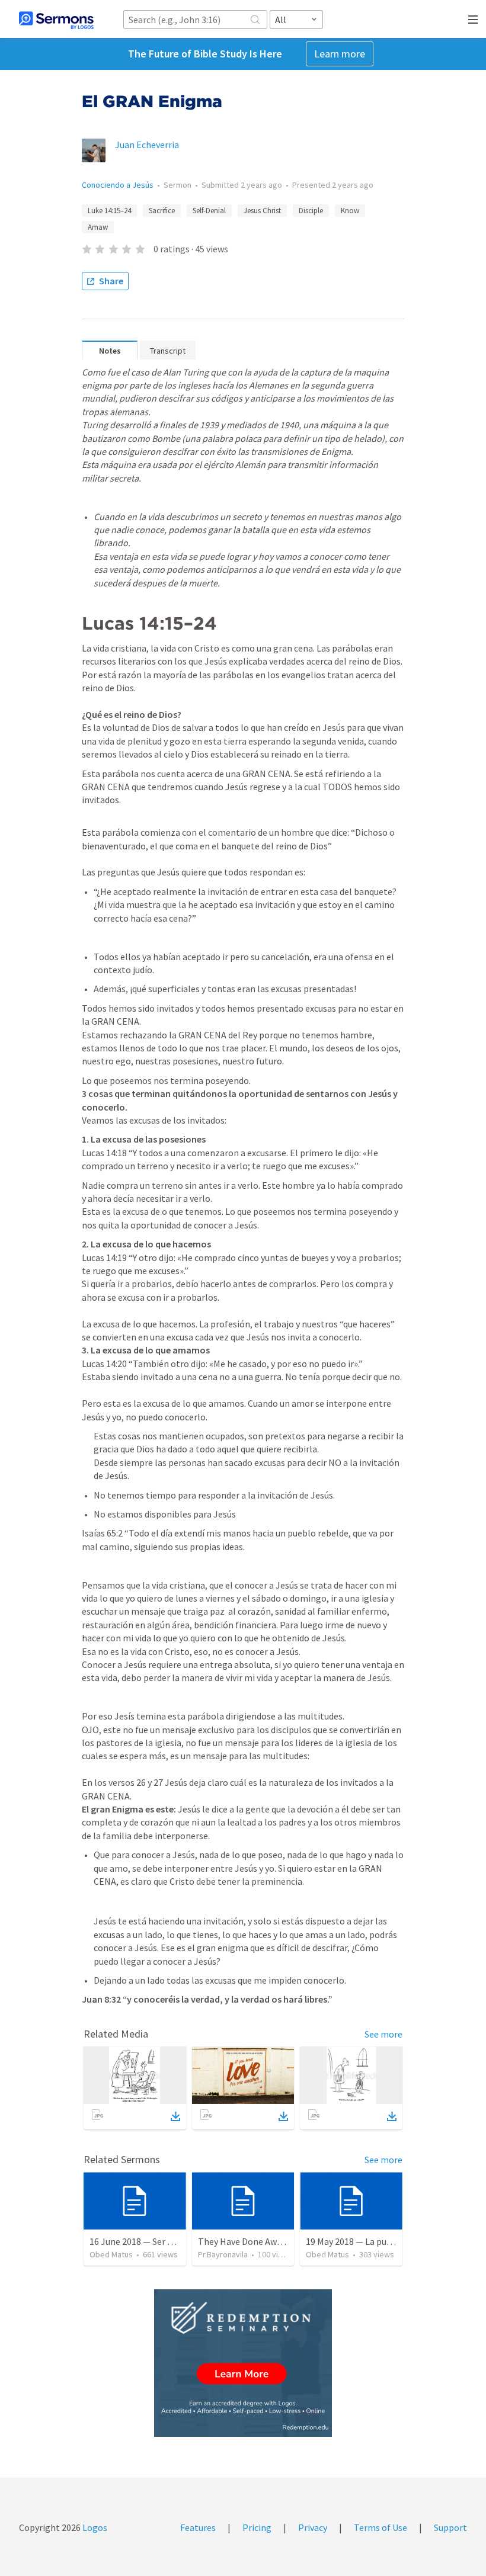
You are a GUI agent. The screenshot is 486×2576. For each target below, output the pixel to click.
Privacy (313, 2527)
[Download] (175, 2116)
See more (383, 2034)
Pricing (257, 2527)
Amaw (98, 227)
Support (450, 2527)
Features (198, 2527)
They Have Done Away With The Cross (274, 2241)
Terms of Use (381, 2527)
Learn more (340, 54)
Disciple (311, 211)
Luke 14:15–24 (109, 211)
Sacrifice (162, 211)
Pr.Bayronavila (223, 2254)
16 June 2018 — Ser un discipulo (152, 2241)
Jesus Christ (262, 211)
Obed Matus (111, 2254)
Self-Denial (209, 211)
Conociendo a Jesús (118, 185)
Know (350, 211)
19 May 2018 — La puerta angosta (373, 2241)
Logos (94, 2527)
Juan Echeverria (147, 145)
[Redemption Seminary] (243, 2363)
